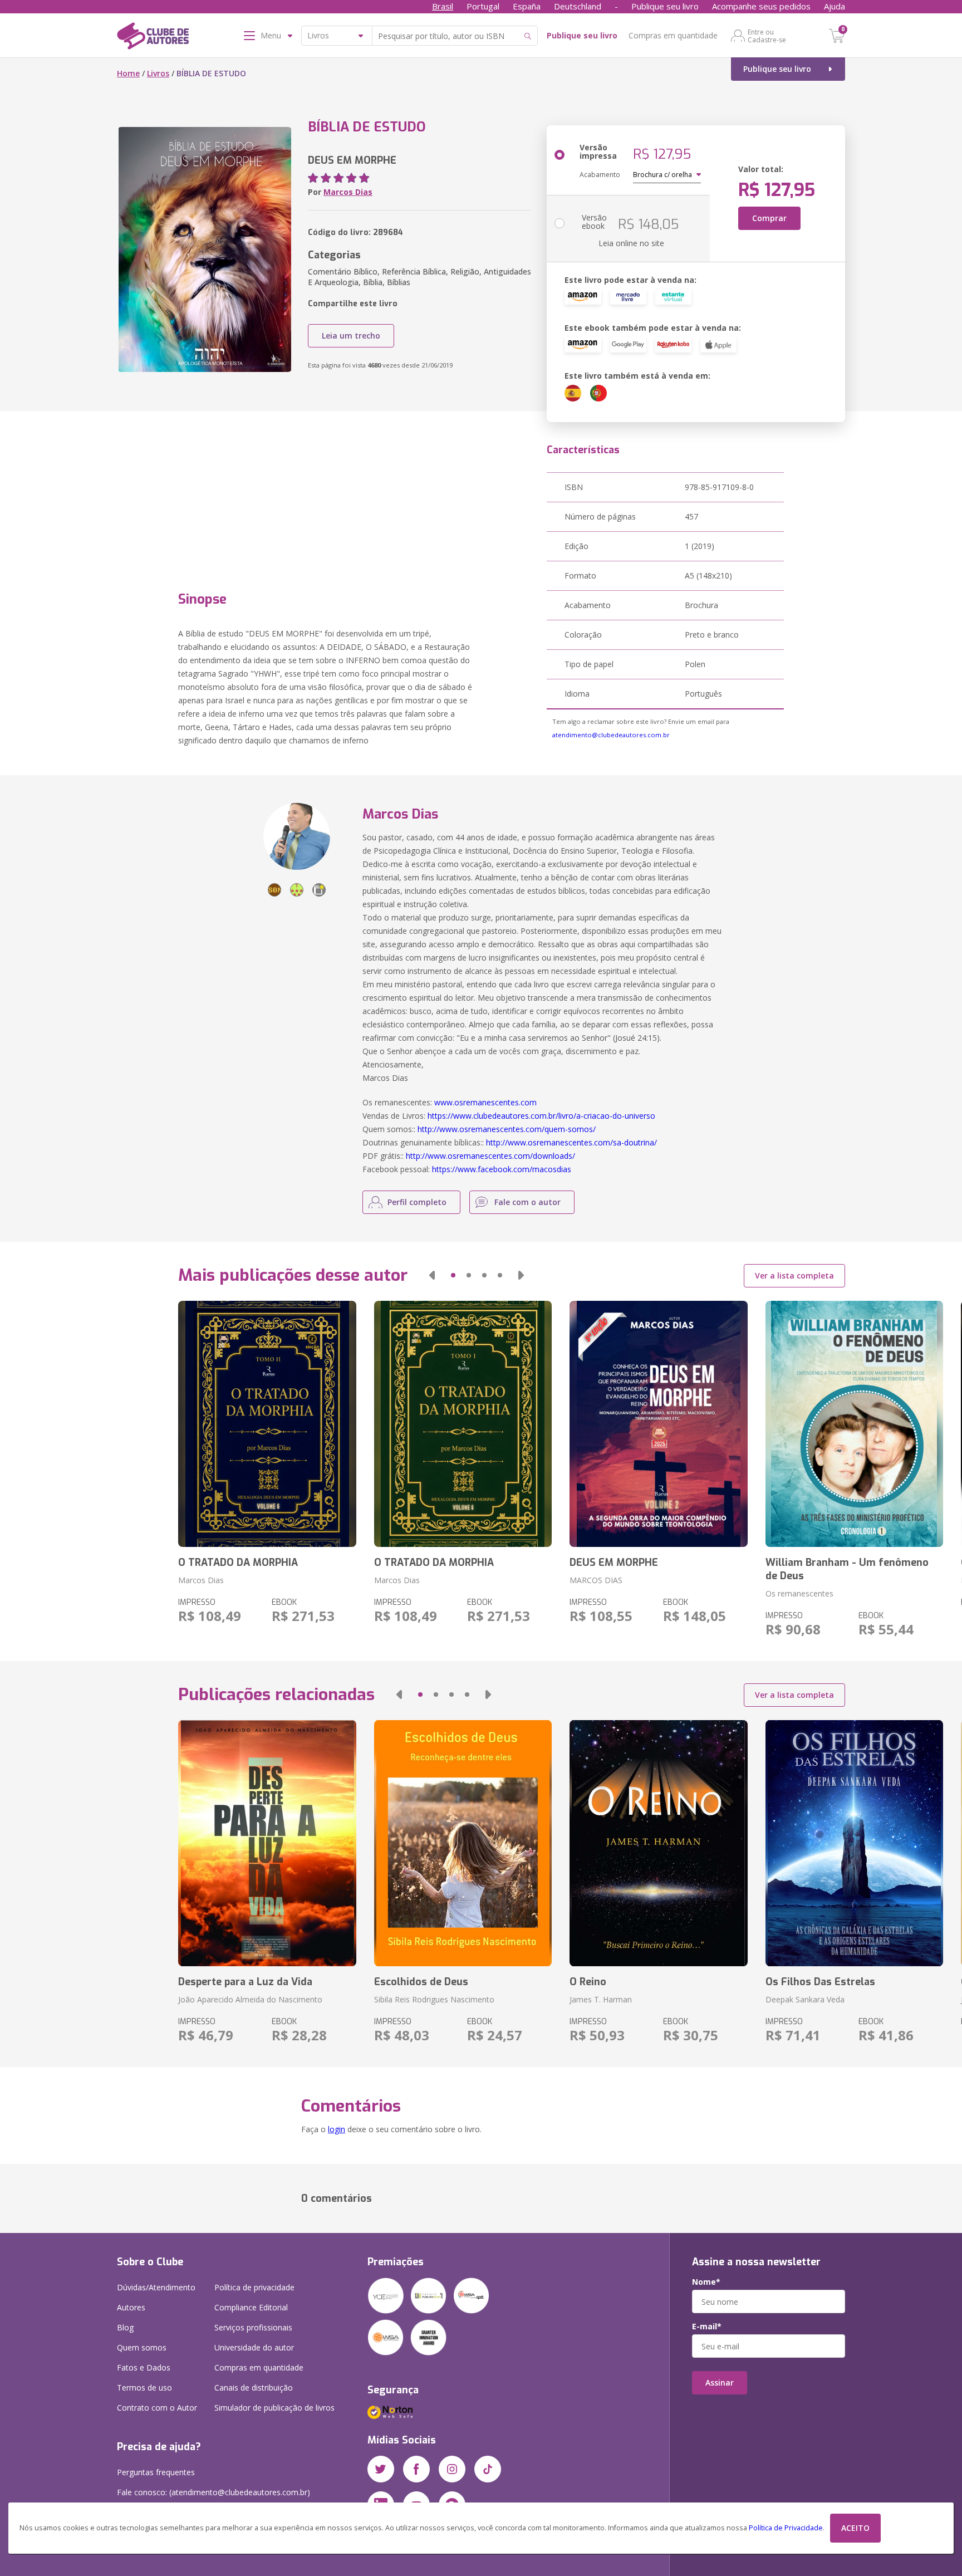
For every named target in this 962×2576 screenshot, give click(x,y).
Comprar (769, 218)
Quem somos (142, 2347)
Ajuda (835, 6)
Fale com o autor (527, 1202)
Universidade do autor (254, 2347)
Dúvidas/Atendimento (156, 2287)
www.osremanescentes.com (485, 1102)
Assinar (720, 2382)
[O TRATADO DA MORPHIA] (267, 1424)
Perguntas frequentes (156, 2472)
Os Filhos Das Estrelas (820, 1982)
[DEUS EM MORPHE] (658, 1424)
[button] (432, 1275)
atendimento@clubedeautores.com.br (611, 735)
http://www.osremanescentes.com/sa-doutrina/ (571, 1142)
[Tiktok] (488, 2469)
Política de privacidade (254, 2287)
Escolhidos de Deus (421, 1982)
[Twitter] (381, 2469)
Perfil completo (417, 1202)
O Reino (588, 1982)
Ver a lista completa (794, 1275)
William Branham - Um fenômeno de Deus (847, 1569)
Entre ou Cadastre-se (767, 36)
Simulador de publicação (274, 2408)
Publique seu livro (665, 6)
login (337, 2129)
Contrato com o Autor (157, 2408)
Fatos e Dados (144, 2367)
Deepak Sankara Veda (805, 1999)
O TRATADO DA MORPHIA (238, 1563)
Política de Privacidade (786, 2528)
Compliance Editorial (251, 2307)
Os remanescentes (799, 1593)
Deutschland (578, 6)
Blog (125, 2327)
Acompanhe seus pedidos (761, 6)
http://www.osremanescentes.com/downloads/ (490, 1156)
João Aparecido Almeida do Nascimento (250, 1999)
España (527, 6)
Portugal (483, 6)
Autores (131, 2307)
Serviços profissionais (253, 2327)
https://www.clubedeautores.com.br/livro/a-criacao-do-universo (541, 1116)
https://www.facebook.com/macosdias (502, 1169)
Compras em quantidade (673, 35)
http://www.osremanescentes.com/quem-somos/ (507, 1129)
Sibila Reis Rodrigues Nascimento (434, 1999)
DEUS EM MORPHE (614, 1563)
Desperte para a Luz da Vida (245, 1982)
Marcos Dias (348, 192)
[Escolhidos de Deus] (463, 1843)
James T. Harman (601, 1999)
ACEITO (855, 2528)
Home (128, 73)
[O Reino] (658, 1843)
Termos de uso (144, 2388)
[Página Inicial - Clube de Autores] (153, 38)
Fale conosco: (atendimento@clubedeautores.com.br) (213, 2492)
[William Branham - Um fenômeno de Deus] (854, 1424)
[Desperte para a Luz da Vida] (267, 1843)
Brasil (443, 6)
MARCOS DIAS (596, 1580)
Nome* (706, 2282)
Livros (158, 73)
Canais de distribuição (254, 2388)
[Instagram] (452, 2469)
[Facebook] (416, 2469)
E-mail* (707, 2327)
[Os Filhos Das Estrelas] (854, 1843)
